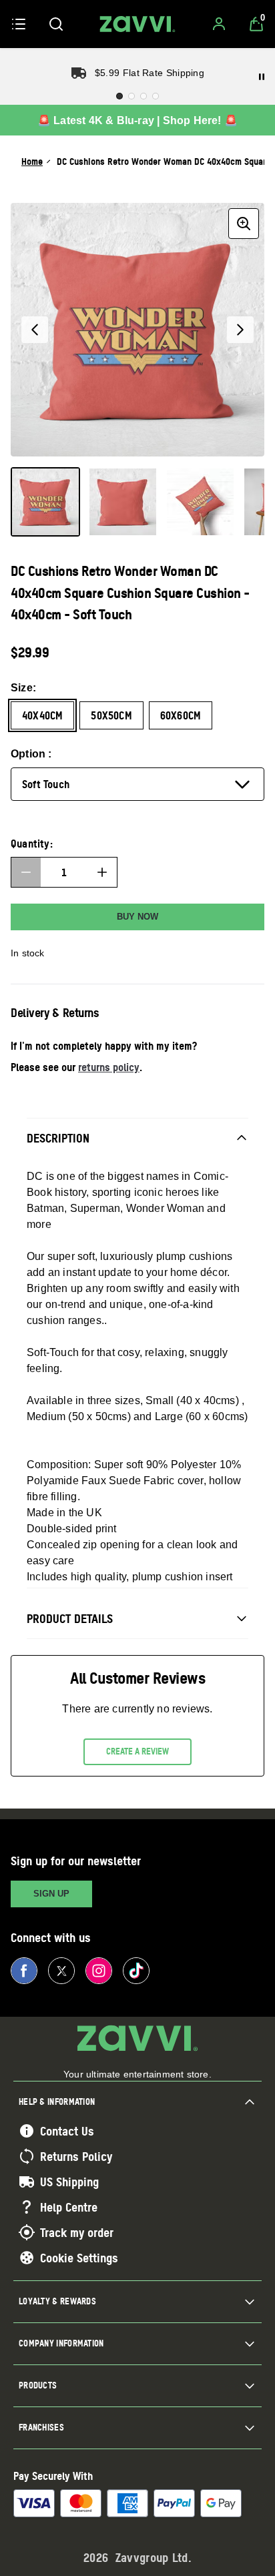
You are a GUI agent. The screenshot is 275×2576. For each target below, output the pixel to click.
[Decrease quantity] (26, 872)
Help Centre (69, 2207)
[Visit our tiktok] (136, 1971)
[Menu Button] (19, 24)
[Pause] (262, 77)
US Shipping (69, 2182)
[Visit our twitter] (61, 1971)
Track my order (77, 2232)
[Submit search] (56, 24)
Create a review (137, 1751)
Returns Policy (76, 2156)
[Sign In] (219, 24)
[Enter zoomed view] (244, 224)
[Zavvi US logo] (137, 24)
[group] (137, 330)
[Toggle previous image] (35, 330)
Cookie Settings (79, 2258)
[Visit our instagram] (99, 1971)
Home (32, 161)
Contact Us (67, 2131)
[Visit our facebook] (24, 1971)
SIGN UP (51, 1894)
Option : (31, 754)
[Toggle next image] (240, 330)
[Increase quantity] (102, 872)
